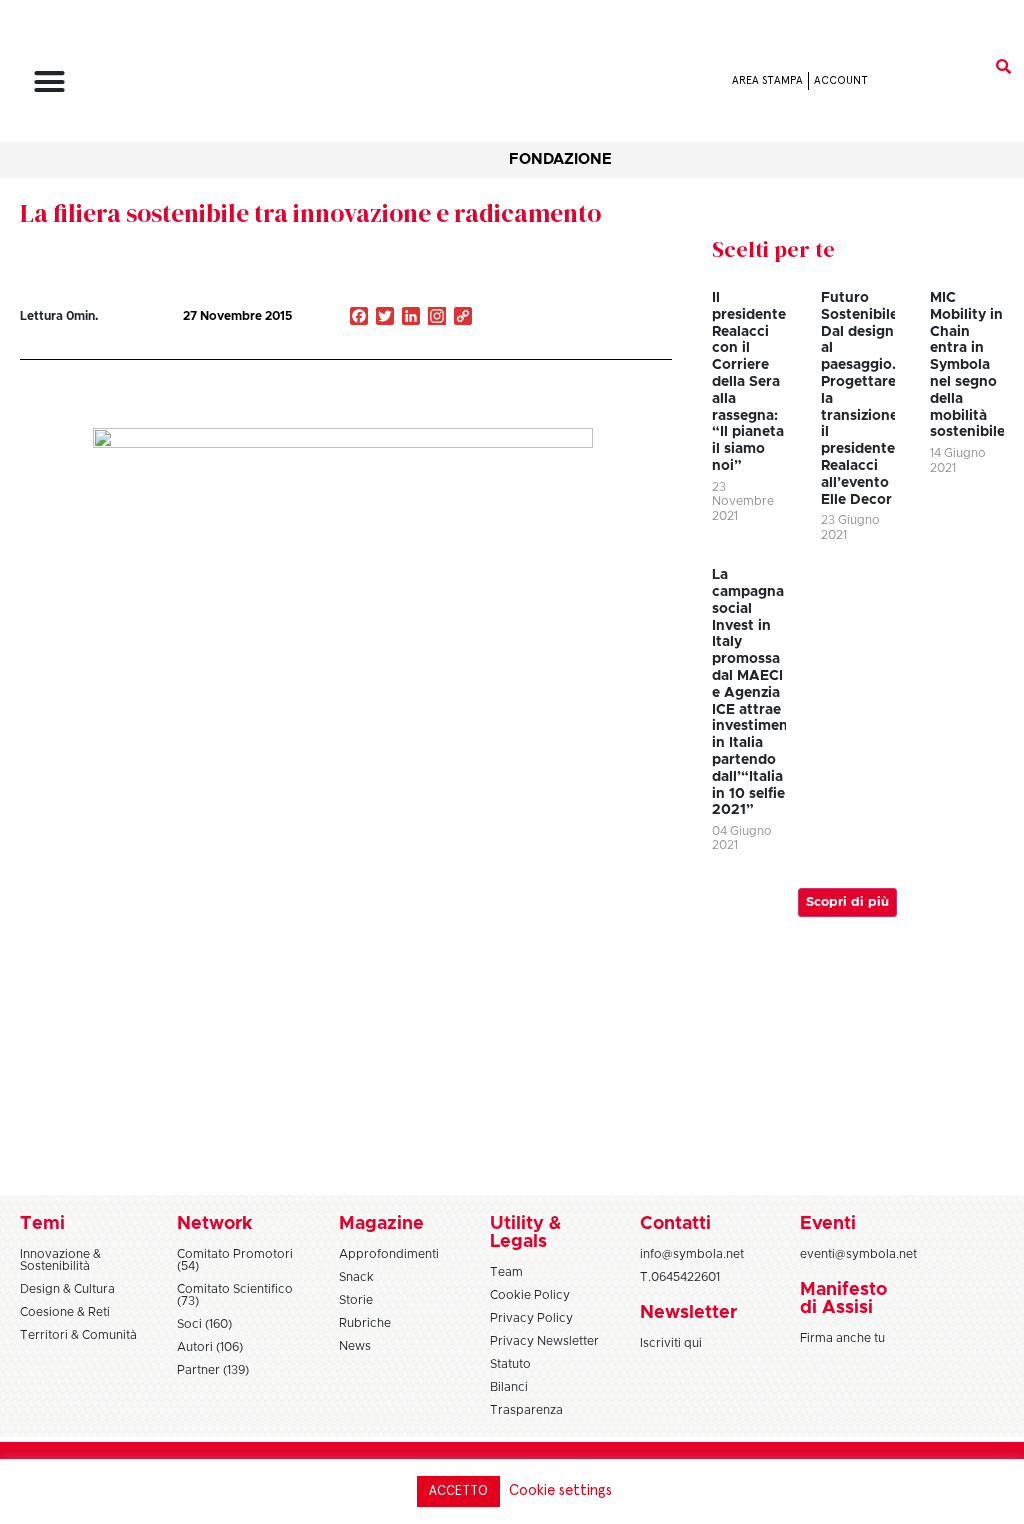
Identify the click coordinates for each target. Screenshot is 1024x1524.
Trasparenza (526, 1410)
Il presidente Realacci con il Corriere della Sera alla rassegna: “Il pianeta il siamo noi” (749, 382)
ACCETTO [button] (458, 1491)
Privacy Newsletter (544, 1341)
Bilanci (509, 1387)
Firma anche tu (842, 1338)
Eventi (828, 1224)
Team (506, 1272)
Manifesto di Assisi (843, 1299)
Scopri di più (847, 902)
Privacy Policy (531, 1318)
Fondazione (560, 159)
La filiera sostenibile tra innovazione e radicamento (310, 213)
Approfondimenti (389, 1254)
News (355, 1346)
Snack (356, 1277)
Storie (356, 1300)
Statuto (510, 1364)
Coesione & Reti (65, 1312)
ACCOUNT (841, 80)
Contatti (675, 1224)
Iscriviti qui (671, 1343)
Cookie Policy (530, 1295)
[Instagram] (437, 318)
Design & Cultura (67, 1289)
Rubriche (365, 1323)
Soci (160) (204, 1324)
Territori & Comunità (78, 1335)
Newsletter (688, 1313)
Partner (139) (213, 1370)
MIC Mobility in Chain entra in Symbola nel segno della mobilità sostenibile (967, 365)
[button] (50, 81)
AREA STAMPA (767, 80)
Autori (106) (210, 1347)
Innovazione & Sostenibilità (60, 1260)
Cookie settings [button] (560, 1490)
